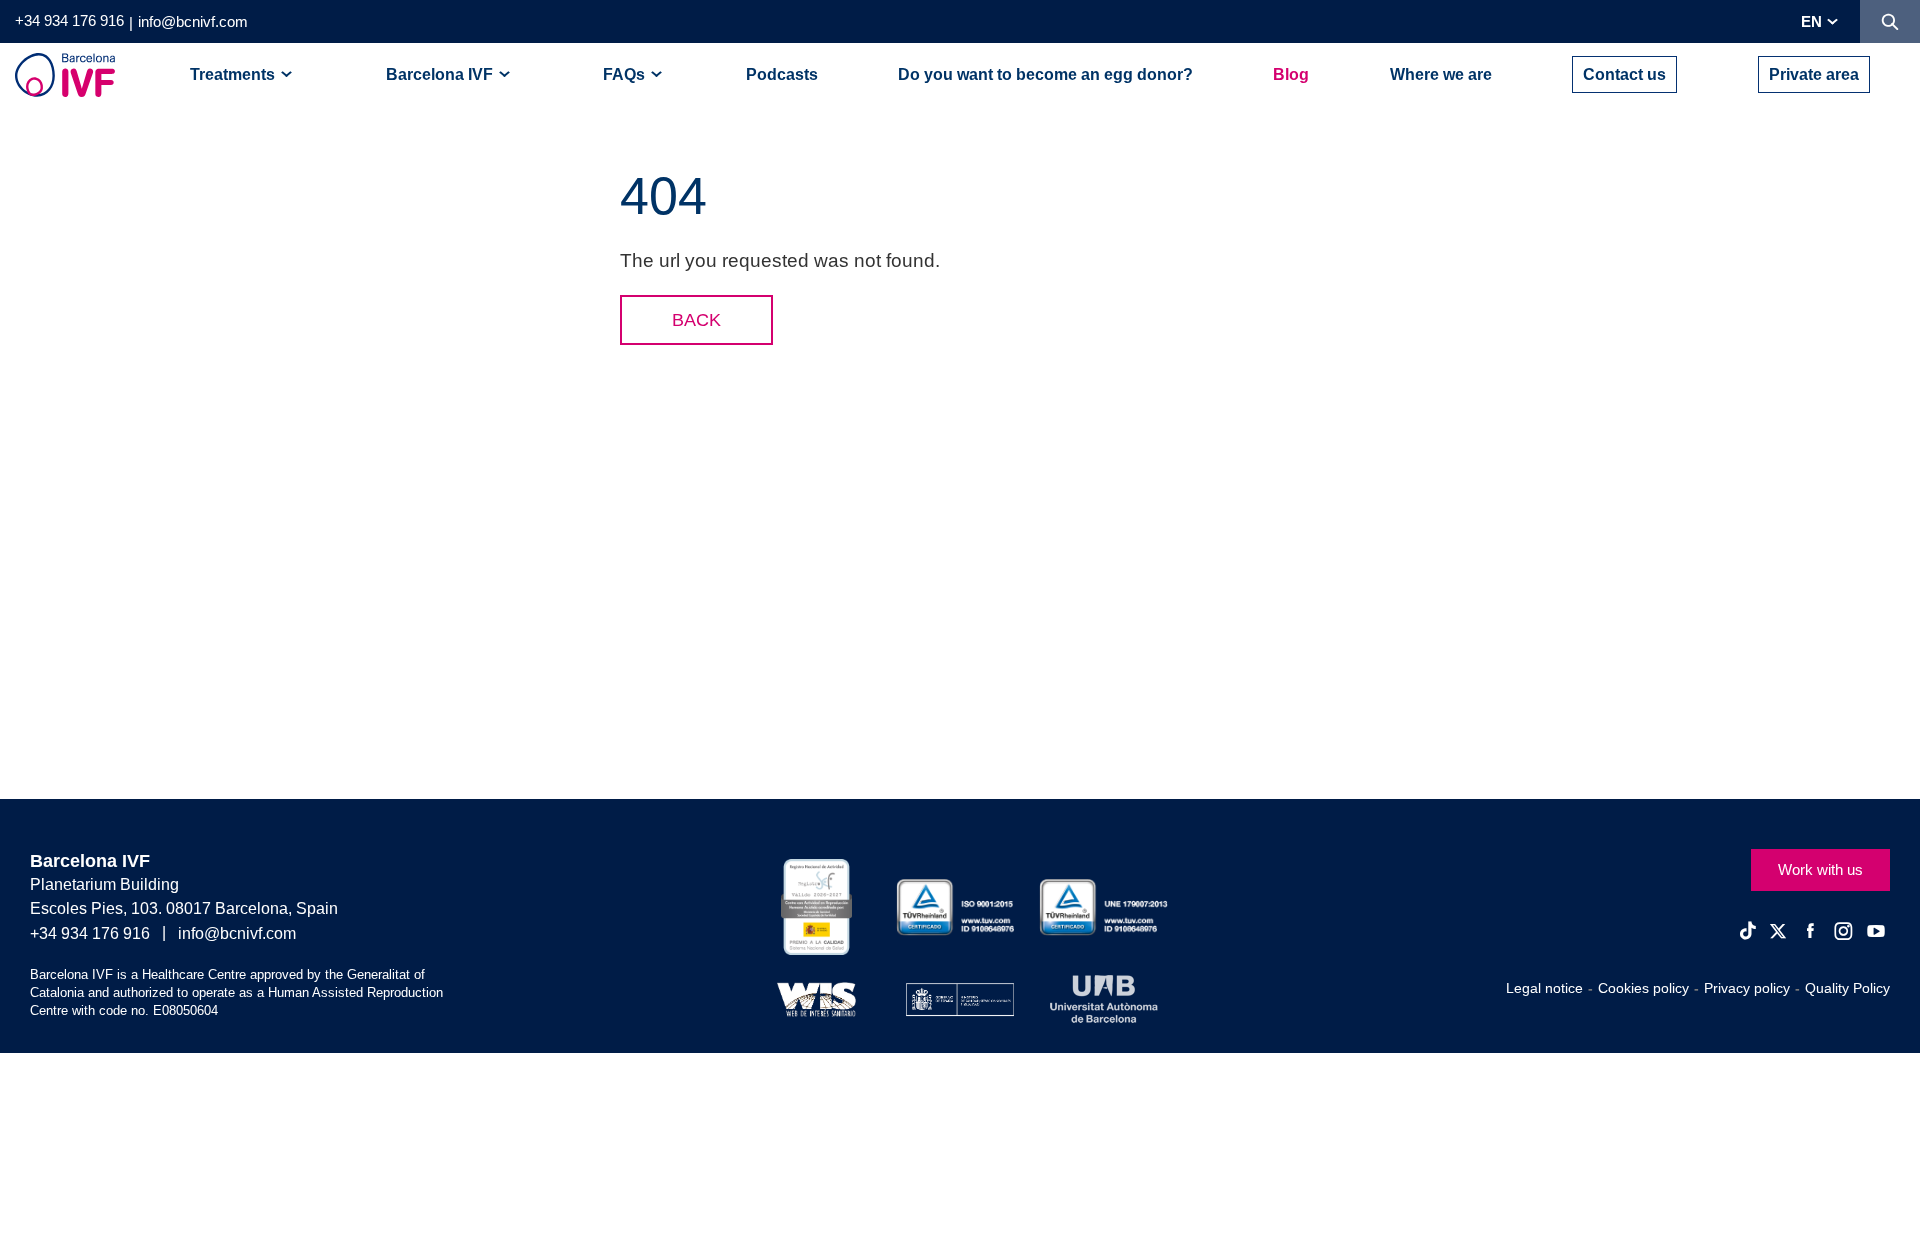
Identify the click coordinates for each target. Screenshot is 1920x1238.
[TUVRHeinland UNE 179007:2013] (1103, 907)
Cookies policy (1643, 988)
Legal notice (1544, 988)
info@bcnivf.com (193, 21)
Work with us (1820, 869)
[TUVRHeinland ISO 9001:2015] (960, 907)
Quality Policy (1847, 988)
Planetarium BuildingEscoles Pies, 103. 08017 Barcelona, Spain (184, 896)
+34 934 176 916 (69, 20)
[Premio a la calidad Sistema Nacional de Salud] (816, 907)
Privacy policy (1747, 988)
